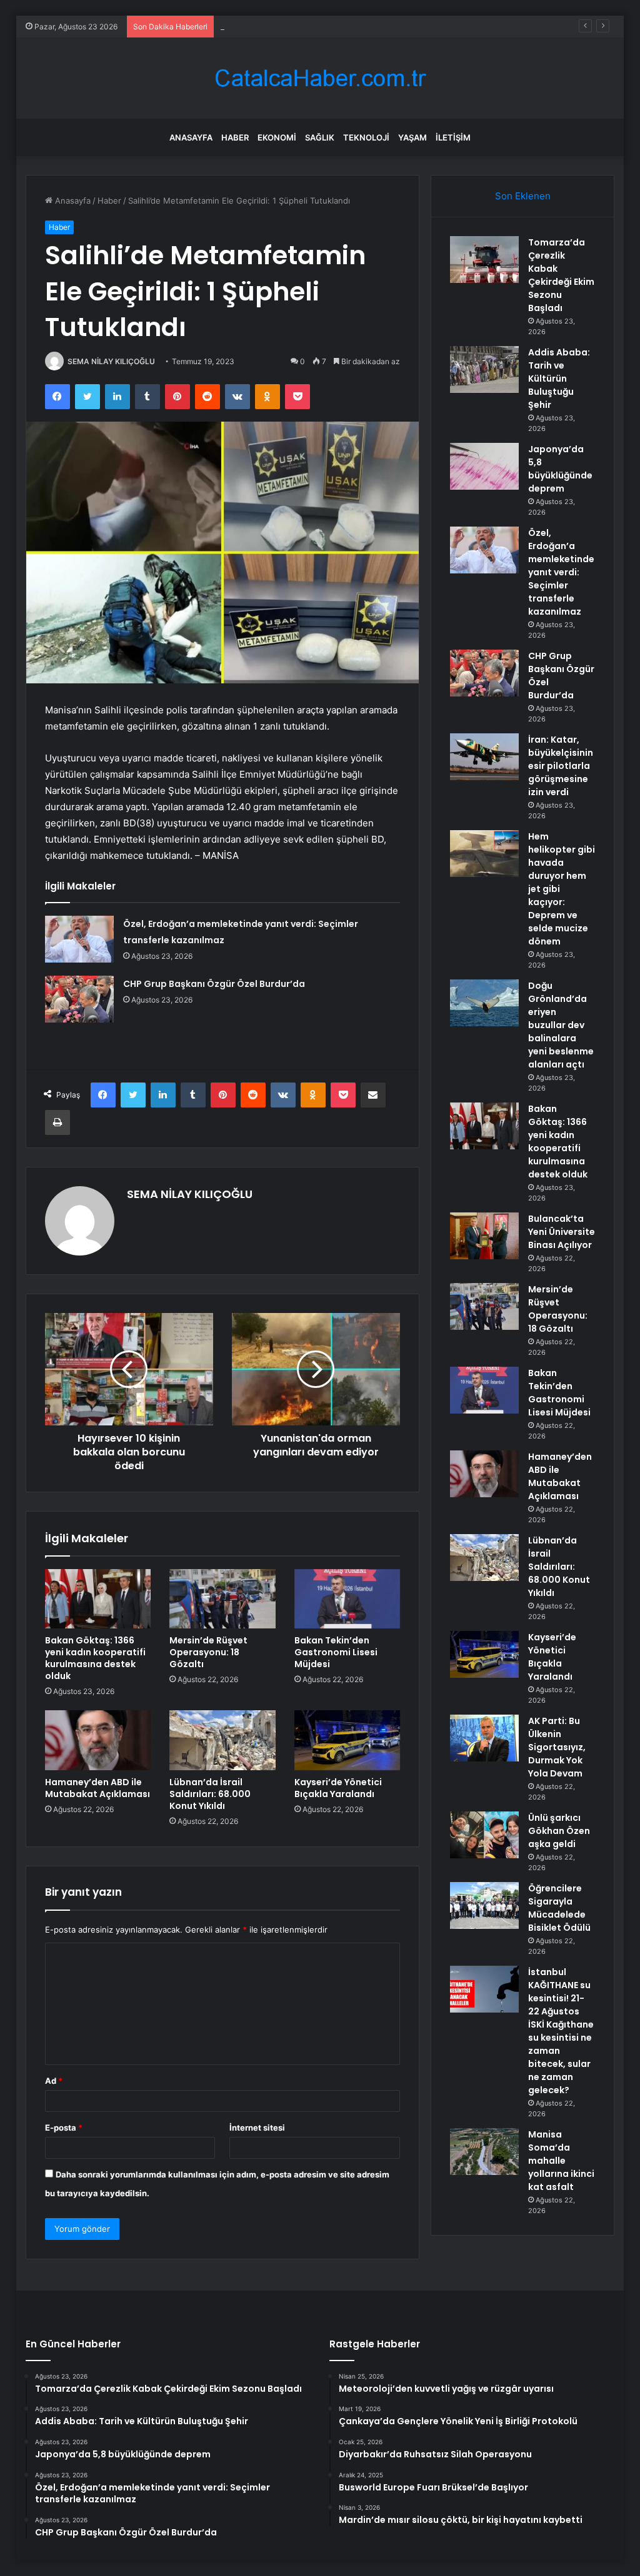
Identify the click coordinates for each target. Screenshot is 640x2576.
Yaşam (412, 137)
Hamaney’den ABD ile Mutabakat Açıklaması (97, 1788)
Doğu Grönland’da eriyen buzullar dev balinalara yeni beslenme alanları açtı (561, 1025)
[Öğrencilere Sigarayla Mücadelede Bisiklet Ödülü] (484, 1905)
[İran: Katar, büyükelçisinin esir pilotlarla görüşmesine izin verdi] (484, 757)
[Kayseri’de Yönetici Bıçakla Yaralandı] (347, 1740)
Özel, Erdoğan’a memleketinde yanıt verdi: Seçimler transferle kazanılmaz (561, 572)
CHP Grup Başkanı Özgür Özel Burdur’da (214, 984)
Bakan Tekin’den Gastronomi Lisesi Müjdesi (336, 1652)
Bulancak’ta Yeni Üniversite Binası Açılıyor (562, 1232)
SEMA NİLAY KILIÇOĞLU (111, 361)
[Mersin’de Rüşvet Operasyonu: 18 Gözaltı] (222, 1599)
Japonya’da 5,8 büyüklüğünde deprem (294, 26)
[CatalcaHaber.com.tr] (320, 78)
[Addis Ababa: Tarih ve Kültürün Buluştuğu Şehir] (484, 369)
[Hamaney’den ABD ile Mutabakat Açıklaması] (98, 1740)
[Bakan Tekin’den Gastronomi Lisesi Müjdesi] (347, 1599)
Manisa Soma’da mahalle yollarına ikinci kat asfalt (561, 2161)
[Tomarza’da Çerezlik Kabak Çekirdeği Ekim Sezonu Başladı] (484, 260)
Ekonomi (277, 137)
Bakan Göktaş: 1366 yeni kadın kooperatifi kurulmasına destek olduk (95, 1658)
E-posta (64, 2128)
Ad (54, 2081)
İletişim (453, 137)
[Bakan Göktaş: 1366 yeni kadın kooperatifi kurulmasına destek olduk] (98, 1599)
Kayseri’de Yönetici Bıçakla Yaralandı (338, 1788)
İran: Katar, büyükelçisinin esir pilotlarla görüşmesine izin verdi (561, 766)
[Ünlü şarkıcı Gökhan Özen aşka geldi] (484, 1835)
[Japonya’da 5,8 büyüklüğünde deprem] (484, 466)
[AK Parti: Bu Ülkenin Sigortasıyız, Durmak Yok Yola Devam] (484, 1738)
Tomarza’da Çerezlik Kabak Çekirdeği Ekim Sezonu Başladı (561, 275)
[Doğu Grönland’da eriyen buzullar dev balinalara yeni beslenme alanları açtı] (484, 1003)
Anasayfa (191, 137)
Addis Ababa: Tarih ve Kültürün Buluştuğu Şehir (559, 379)
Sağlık (320, 137)
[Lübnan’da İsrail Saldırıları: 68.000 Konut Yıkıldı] (222, 1740)
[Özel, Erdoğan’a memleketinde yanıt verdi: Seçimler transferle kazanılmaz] (79, 939)
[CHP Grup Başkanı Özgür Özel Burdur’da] (79, 999)
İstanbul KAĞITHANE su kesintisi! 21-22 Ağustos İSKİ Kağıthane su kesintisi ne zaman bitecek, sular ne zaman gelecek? (561, 2031)
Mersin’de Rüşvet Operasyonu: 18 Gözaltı (208, 1652)
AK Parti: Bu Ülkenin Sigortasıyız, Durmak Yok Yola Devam (557, 1747)
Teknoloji (366, 137)
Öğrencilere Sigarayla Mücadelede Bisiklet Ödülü (559, 1908)
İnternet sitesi (257, 2128)
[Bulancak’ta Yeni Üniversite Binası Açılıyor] (484, 1236)
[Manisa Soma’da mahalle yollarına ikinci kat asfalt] (484, 2152)
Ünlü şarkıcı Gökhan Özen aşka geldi (559, 1831)
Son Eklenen (523, 196)
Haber (235, 137)
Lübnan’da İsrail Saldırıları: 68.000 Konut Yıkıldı (210, 1794)
